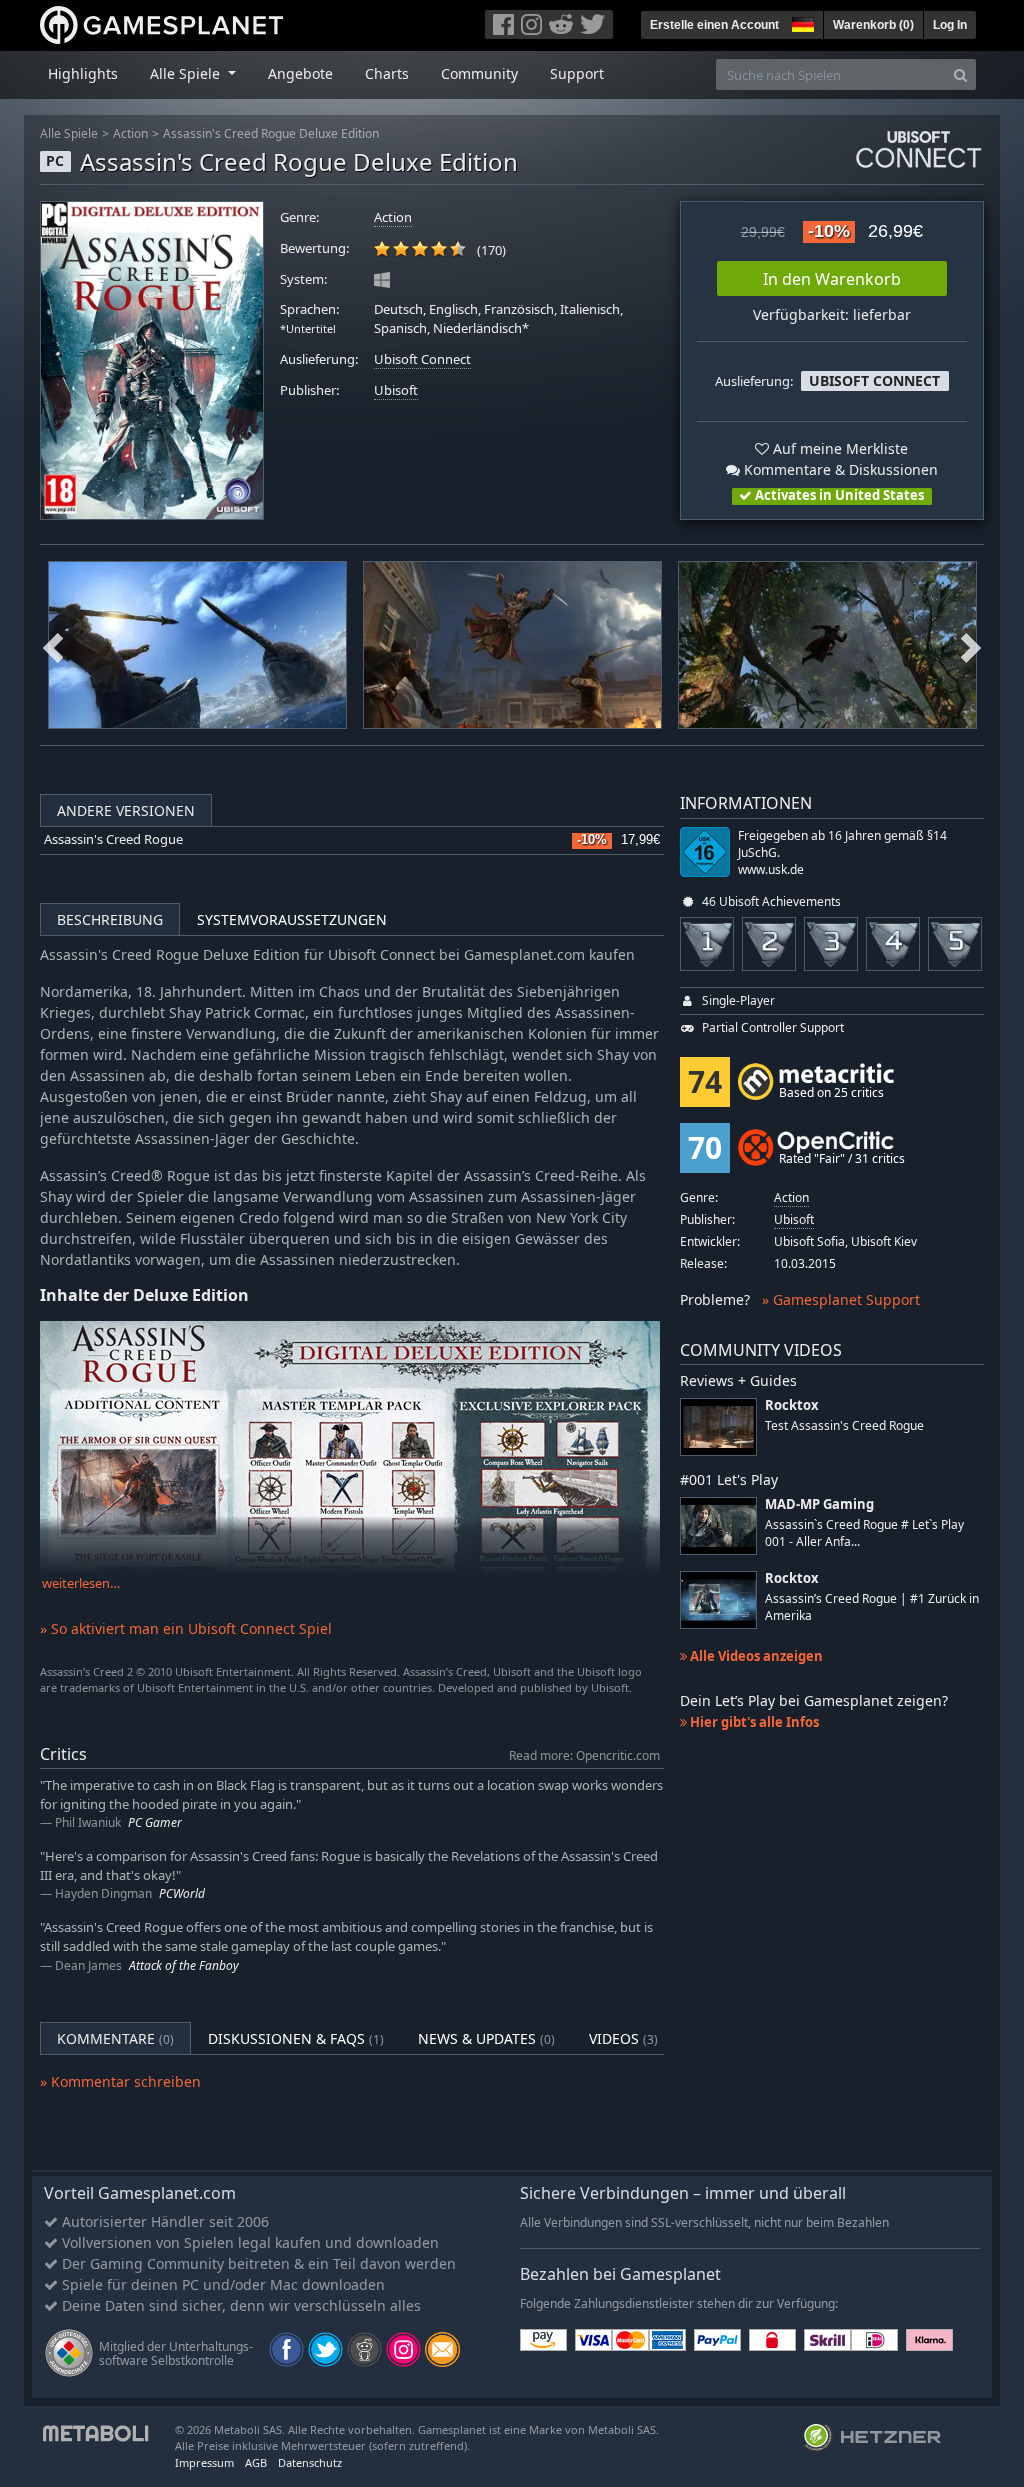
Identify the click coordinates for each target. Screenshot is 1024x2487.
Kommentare (115, 2038)
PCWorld (182, 1893)
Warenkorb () (873, 25)
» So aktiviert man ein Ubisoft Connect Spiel (186, 1628)
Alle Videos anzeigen (755, 1656)
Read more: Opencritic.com (584, 1755)
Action (130, 133)
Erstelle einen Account (714, 25)
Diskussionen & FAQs (296, 2038)
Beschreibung (110, 919)
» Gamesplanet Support (841, 1299)
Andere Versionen (126, 810)
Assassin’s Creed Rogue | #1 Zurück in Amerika (872, 1607)
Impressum (204, 2462)
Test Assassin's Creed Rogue (844, 1425)
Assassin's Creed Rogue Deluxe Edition (271, 133)
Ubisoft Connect (422, 359)
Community (479, 73)
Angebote (300, 73)
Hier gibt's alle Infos (753, 1722)
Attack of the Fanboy (184, 1965)
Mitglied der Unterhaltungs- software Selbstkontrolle (176, 2353)
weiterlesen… (81, 1583)
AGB (256, 2462)
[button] (801, 22)
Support (577, 73)
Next (971, 645)
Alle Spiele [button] (187, 73)
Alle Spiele (69, 133)
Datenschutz (310, 2462)
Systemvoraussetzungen (292, 919)
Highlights (83, 73)
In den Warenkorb (832, 279)
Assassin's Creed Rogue (113, 839)
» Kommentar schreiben (120, 2081)
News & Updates (486, 2038)
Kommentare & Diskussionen (839, 469)
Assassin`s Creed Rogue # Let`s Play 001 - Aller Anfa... (864, 1533)
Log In (950, 25)
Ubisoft (396, 390)
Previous (53, 645)
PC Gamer (155, 1822)
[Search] (960, 74)
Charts (387, 73)
